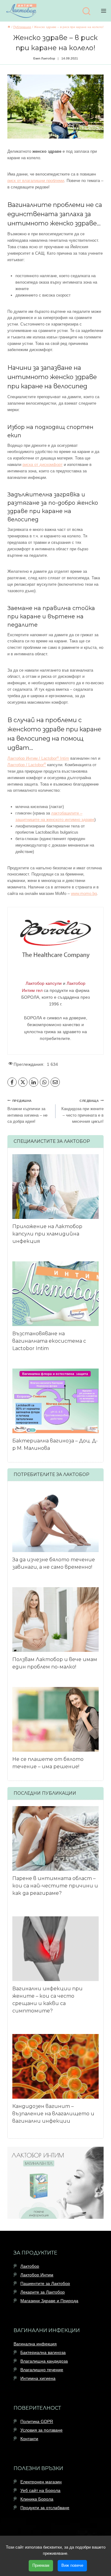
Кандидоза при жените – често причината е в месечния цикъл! (82, 1112)
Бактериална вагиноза (43, 2352)
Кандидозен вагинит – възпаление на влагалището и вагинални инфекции (53, 2114)
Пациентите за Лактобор (45, 2283)
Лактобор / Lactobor (27, 765)
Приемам (41, 2565)
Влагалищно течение (42, 2370)
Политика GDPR (37, 2421)
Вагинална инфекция (35, 2344)
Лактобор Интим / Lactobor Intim (38, 758)
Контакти (29, 2439)
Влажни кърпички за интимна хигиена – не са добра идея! (27, 1112)
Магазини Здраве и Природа (49, 2301)
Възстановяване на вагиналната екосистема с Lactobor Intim (49, 1341)
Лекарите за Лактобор (43, 2292)
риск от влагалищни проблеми (36, 181)
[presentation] (55, 1187)
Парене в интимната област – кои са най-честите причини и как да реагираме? (55, 1886)
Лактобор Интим (37, 2275)
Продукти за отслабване (45, 2508)
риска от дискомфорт (43, 465)
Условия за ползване (41, 2430)
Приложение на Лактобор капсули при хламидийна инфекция (47, 1234)
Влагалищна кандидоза (44, 2361)
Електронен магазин (41, 2482)
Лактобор (30, 2266)
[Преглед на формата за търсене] (86, 12)
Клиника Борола (37, 2499)
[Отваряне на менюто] (105, 11)
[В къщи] (9, 27)
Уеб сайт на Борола (40, 2490)
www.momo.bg (84, 894)
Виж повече (72, 2565)
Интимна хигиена (38, 2378)
